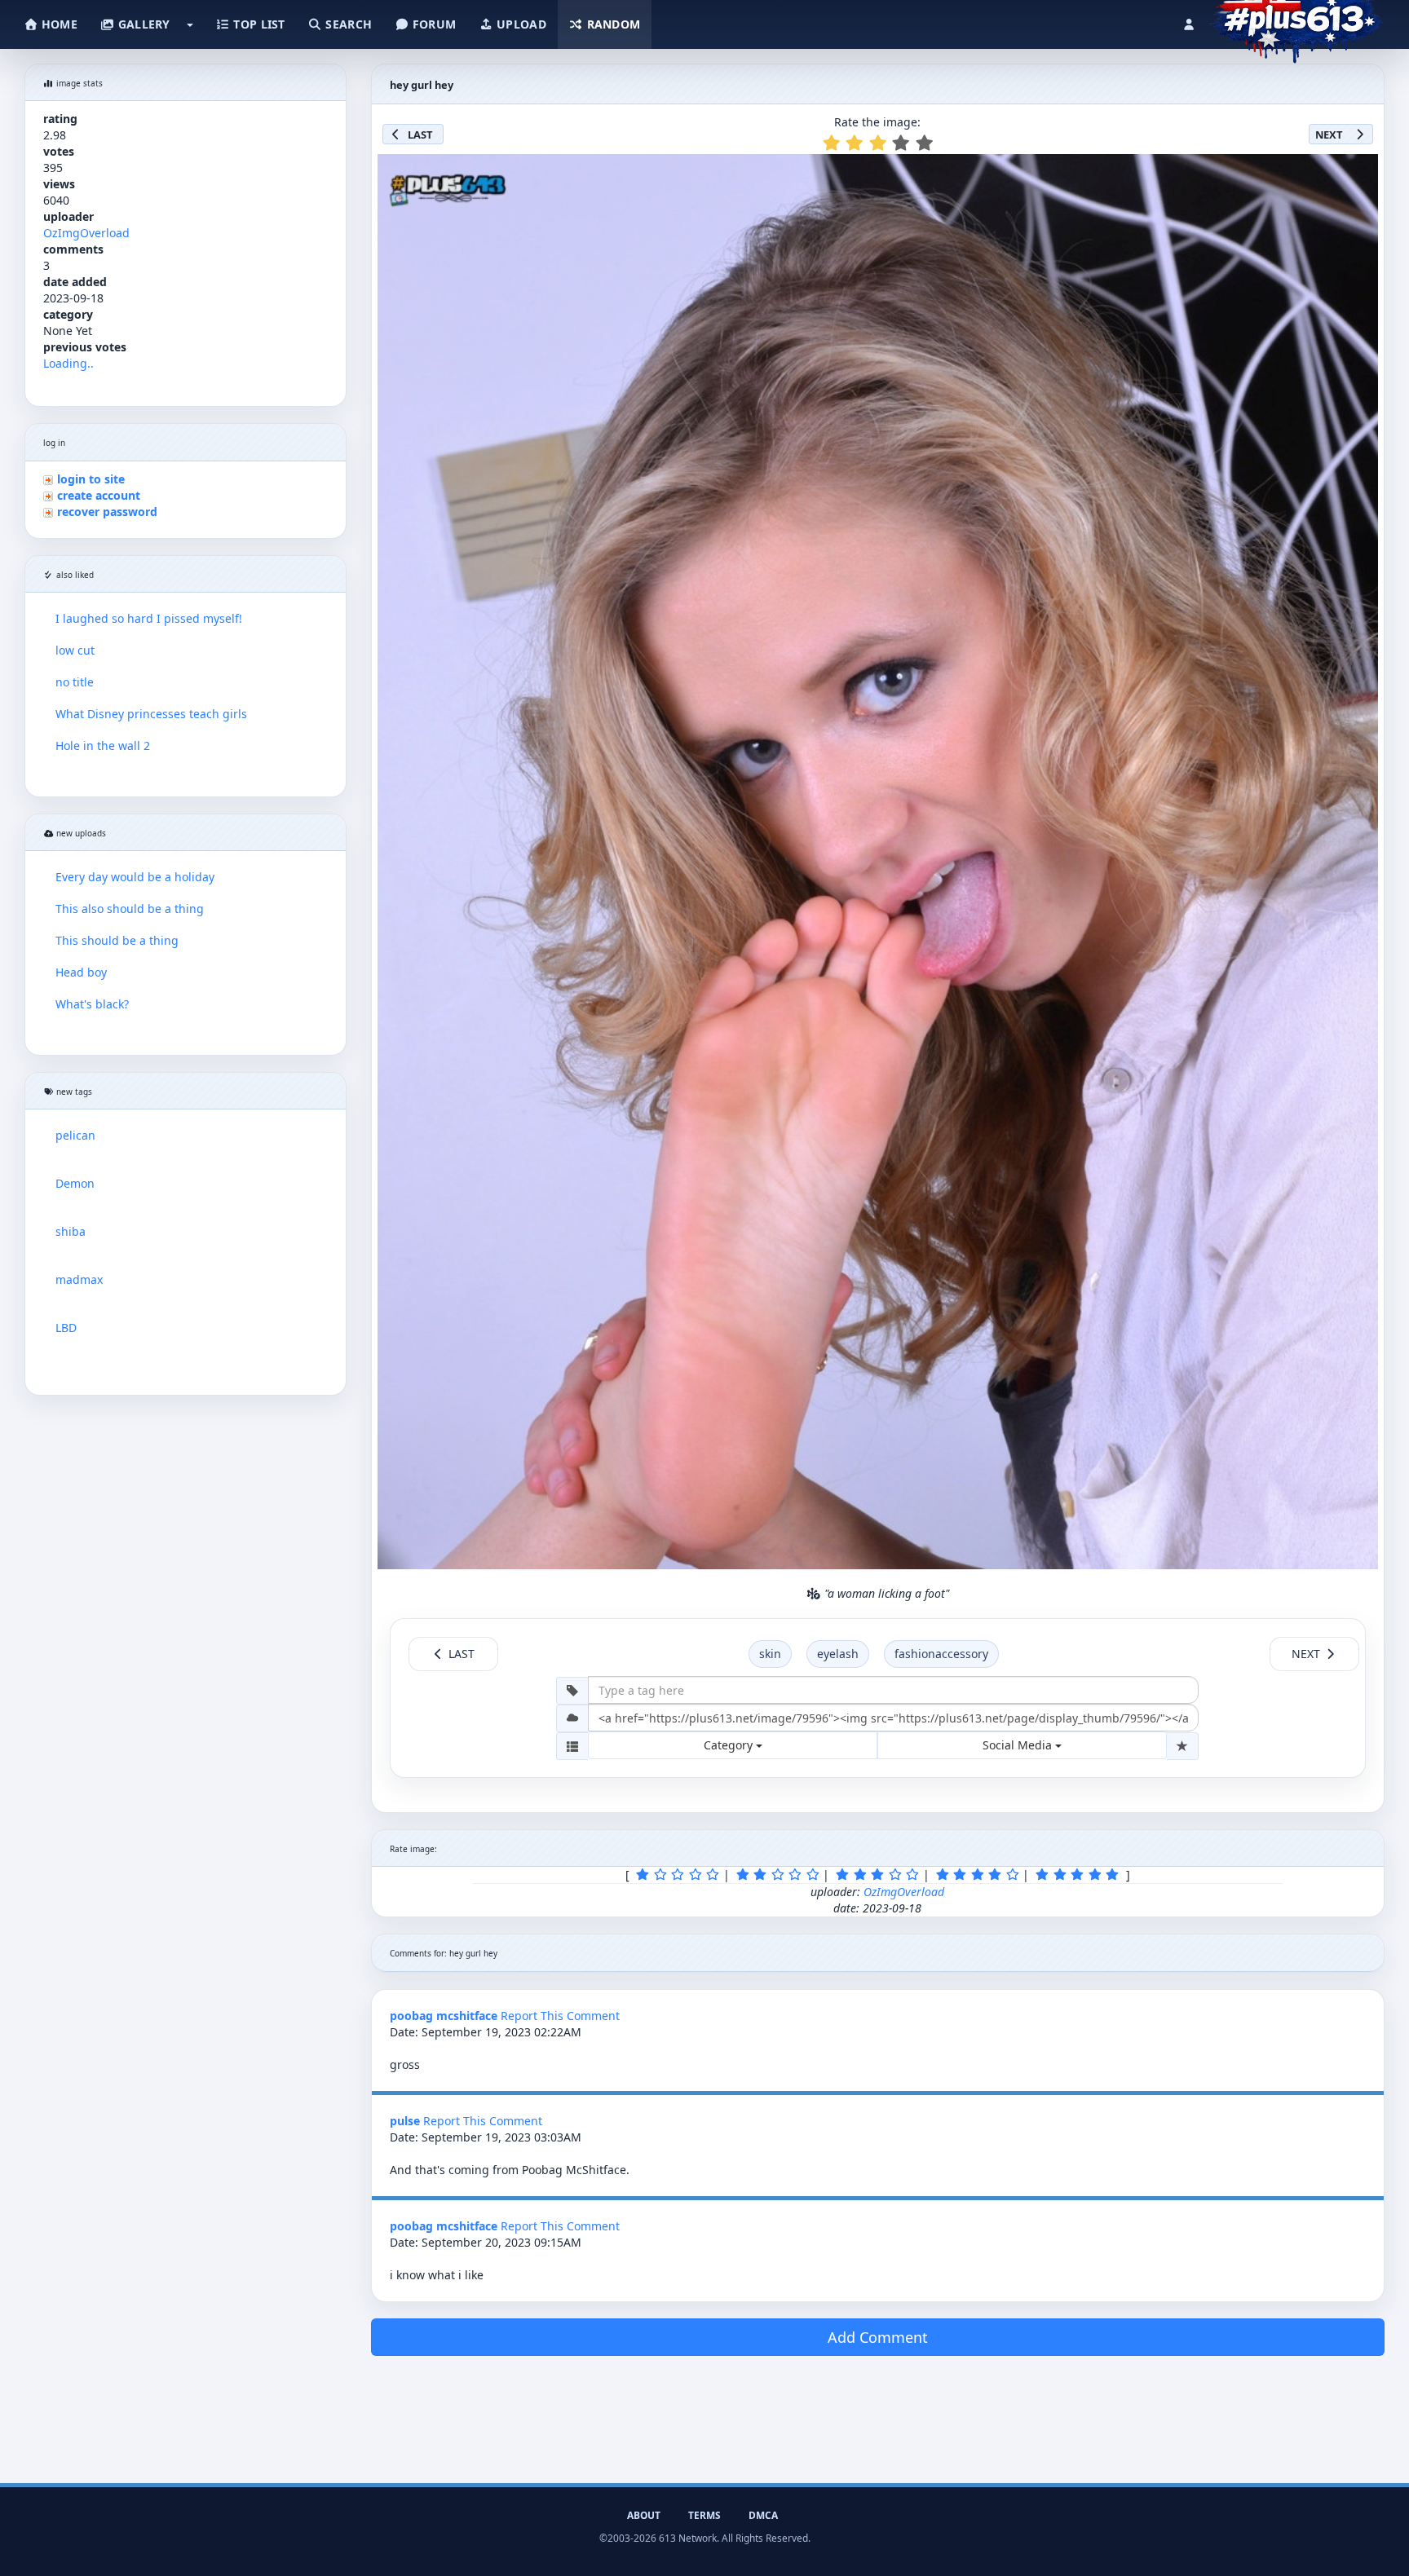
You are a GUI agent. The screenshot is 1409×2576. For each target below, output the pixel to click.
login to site (91, 479)
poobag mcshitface (444, 2016)
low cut (75, 650)
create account (99, 495)
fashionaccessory (941, 1654)
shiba (71, 1231)
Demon (75, 1183)
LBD (66, 1328)
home (58, 24)
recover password (107, 512)
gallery (142, 24)
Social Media (1019, 1745)
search (347, 24)
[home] (1296, 20)
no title (75, 682)
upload (520, 24)
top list (258, 24)
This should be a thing (117, 940)
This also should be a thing (130, 909)
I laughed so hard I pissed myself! (149, 618)
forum (433, 24)
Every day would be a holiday (135, 877)
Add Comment (878, 2337)
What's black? (92, 1004)
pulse (405, 2121)
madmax (79, 1279)
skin (770, 1654)
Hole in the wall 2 (103, 745)
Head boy (81, 972)
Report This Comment (560, 2016)
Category (730, 1745)
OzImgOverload (86, 233)
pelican (75, 1135)
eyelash (838, 1654)
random (612, 24)
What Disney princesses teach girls (151, 714)
